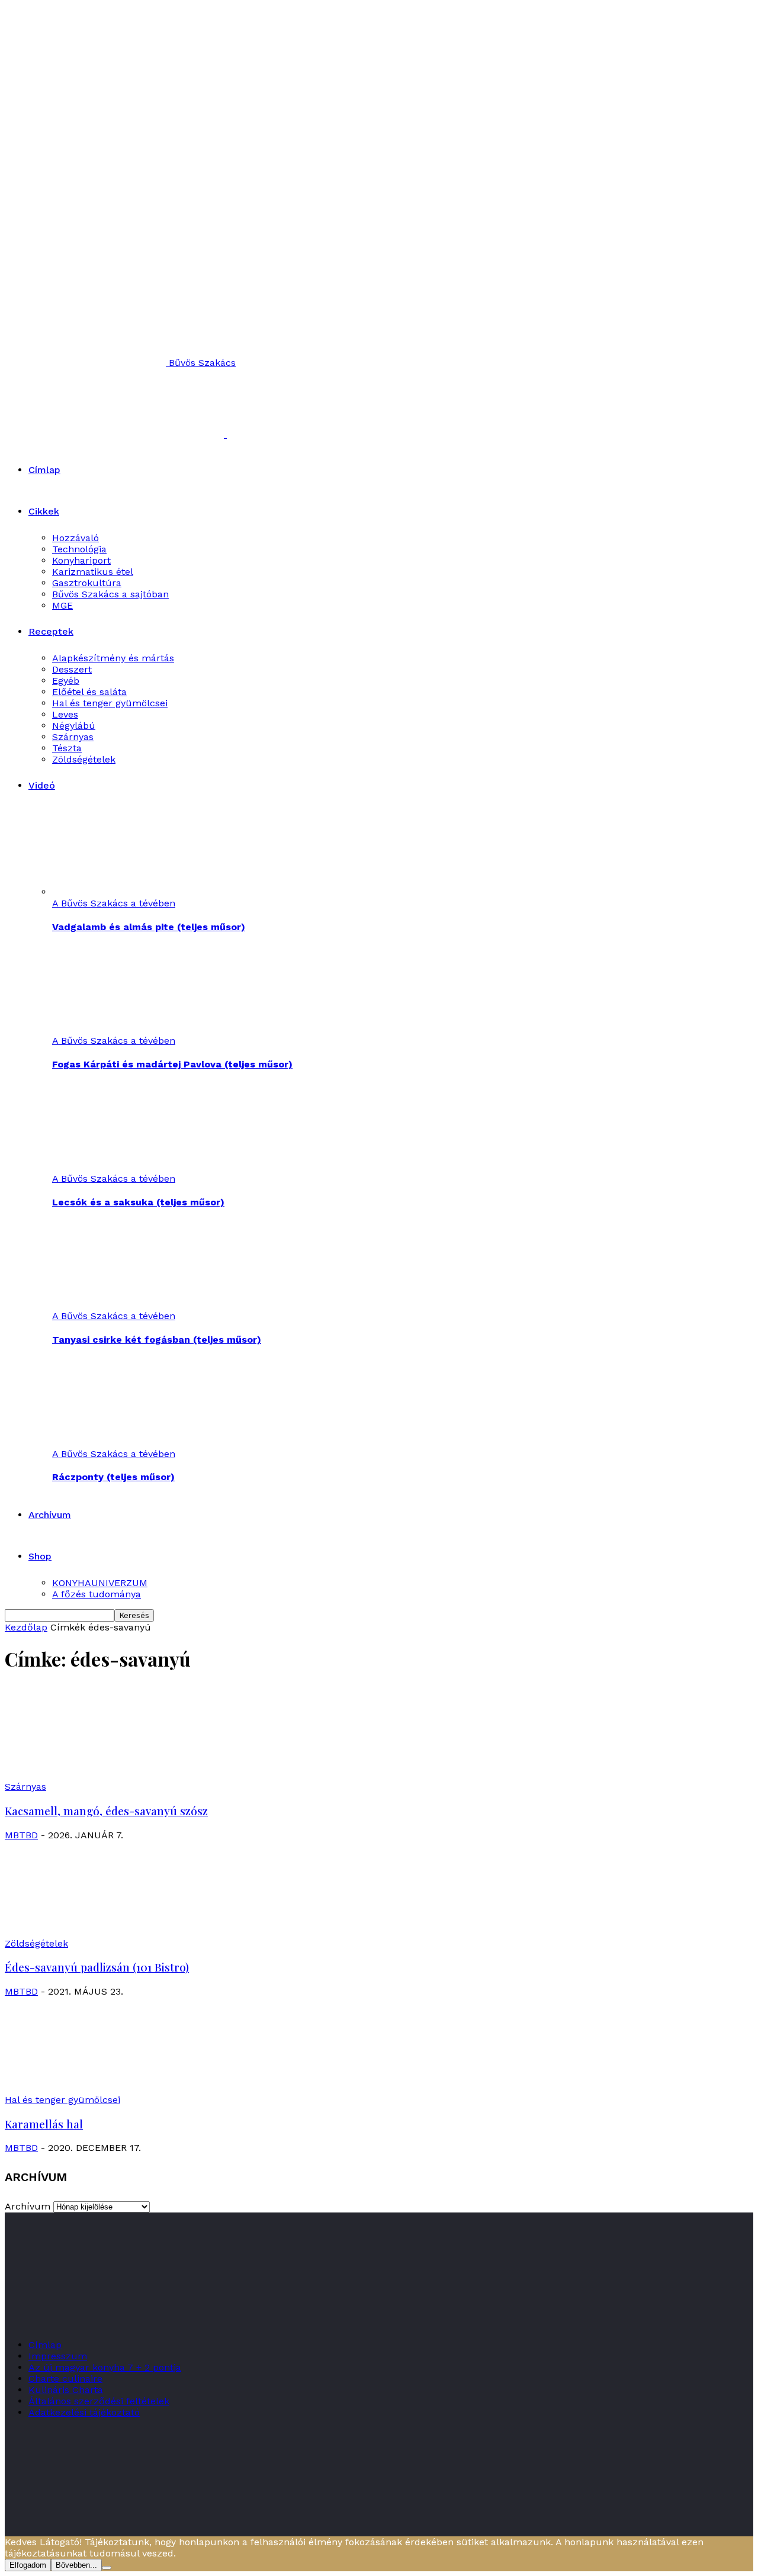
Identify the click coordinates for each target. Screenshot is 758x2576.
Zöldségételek (84, 759)
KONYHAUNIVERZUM (100, 1583)
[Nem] (107, 2568)
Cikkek (44, 511)
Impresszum (58, 2356)
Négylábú (74, 726)
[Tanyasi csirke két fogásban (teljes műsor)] (117, 1305)
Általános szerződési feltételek (99, 2401)
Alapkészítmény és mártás (113, 658)
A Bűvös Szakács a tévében (114, 903)
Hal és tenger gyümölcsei (110, 703)
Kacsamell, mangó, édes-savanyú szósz (106, 1811)
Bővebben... (76, 2565)
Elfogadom (28, 2565)
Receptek (51, 631)
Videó (42, 785)
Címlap (44, 470)
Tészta (67, 748)
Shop (40, 1556)
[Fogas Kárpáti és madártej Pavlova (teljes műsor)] (117, 1029)
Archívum (50, 1515)
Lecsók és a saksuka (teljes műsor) (138, 1202)
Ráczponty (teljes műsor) (113, 1477)
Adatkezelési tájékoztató (84, 2412)
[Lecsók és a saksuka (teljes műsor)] (117, 1167)
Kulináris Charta (66, 2390)
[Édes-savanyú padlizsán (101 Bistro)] (101, 1932)
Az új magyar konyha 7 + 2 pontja (105, 2367)
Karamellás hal (44, 2124)
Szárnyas (73, 737)
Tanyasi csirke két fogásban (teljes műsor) (157, 1340)
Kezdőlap (26, 1627)
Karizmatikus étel (93, 572)
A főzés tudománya (97, 1594)
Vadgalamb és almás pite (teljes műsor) (149, 927)
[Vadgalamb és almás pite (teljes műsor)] (117, 892)
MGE (62, 605)
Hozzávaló (76, 538)
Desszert (72, 669)
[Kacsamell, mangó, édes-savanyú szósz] (101, 1775)
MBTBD (21, 1835)
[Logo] (116, 434)
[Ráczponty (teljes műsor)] (117, 1443)
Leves (65, 714)
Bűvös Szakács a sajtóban (110, 594)
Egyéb (66, 681)
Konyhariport (81, 560)
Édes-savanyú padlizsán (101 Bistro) (97, 1967)
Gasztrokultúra (87, 583)
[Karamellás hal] (101, 2088)
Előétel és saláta (89, 692)
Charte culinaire (65, 2379)
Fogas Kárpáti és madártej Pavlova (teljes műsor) (172, 1064)
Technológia (79, 549)
